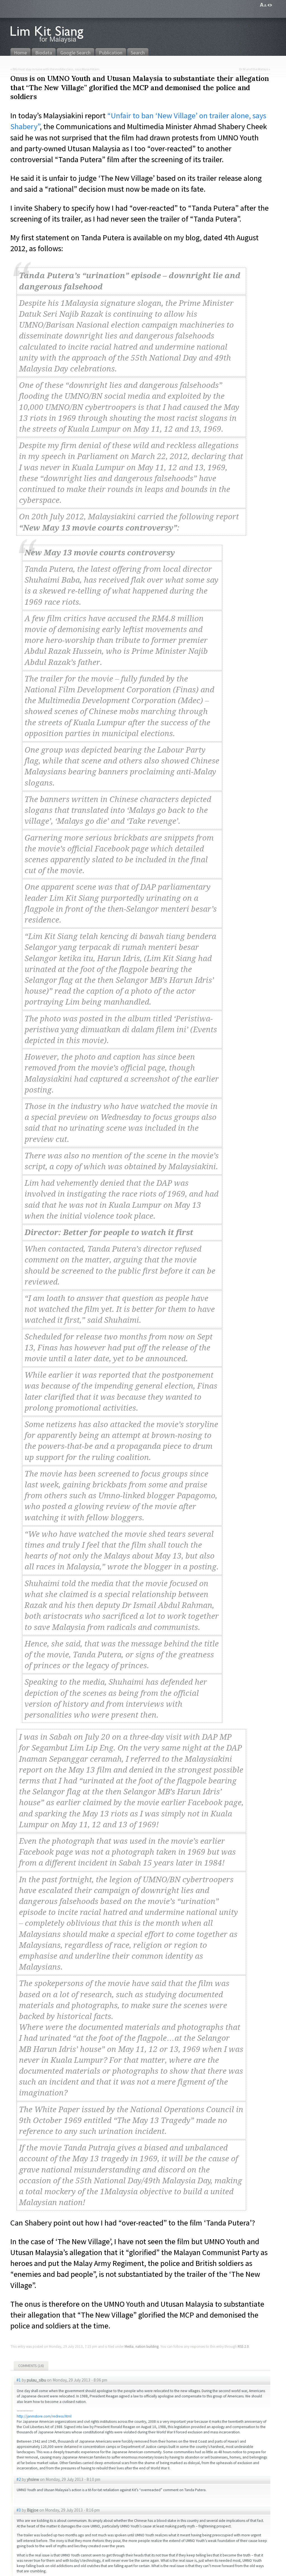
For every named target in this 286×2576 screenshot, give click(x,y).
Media (129, 2346)
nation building (147, 2346)
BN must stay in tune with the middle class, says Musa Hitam (56, 69)
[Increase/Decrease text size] (263, 5)
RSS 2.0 (243, 2346)
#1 (19, 2380)
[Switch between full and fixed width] (270, 5)
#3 (19, 2510)
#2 (19, 2479)
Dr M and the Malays (254, 69)
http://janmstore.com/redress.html (44, 2416)
